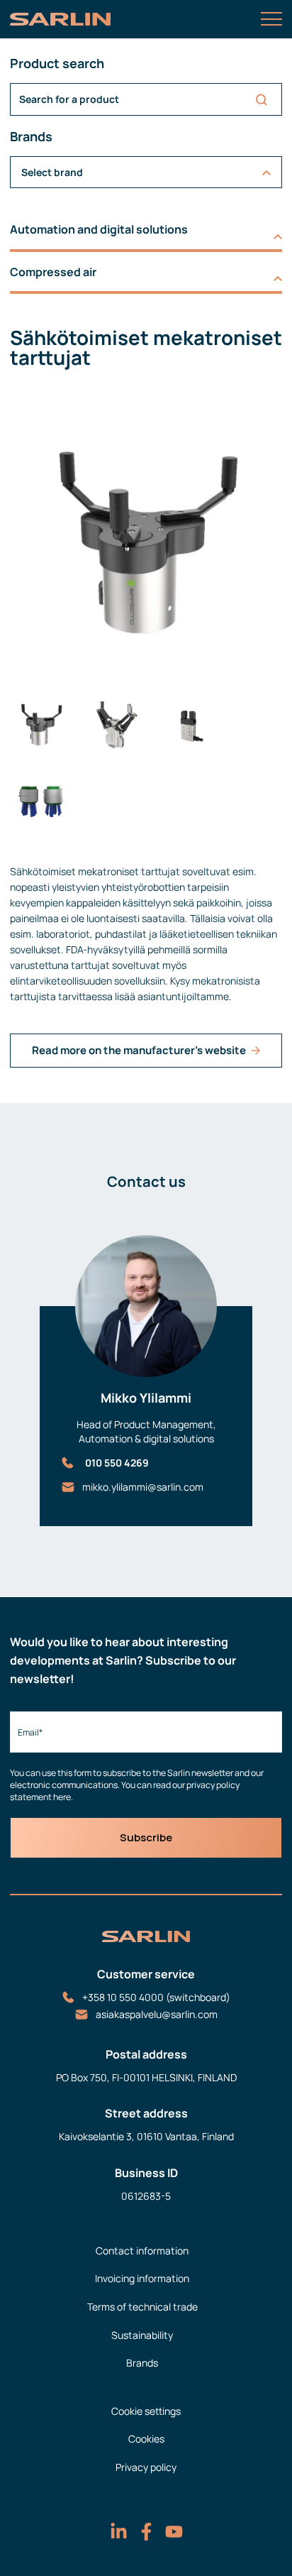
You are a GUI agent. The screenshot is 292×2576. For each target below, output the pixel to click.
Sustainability (142, 2335)
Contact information (142, 2251)
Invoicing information (142, 2278)
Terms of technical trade (142, 2307)
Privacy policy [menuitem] (146, 2467)
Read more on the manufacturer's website (139, 1050)
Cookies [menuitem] (146, 2439)
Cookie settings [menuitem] (146, 2411)
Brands (142, 2363)
